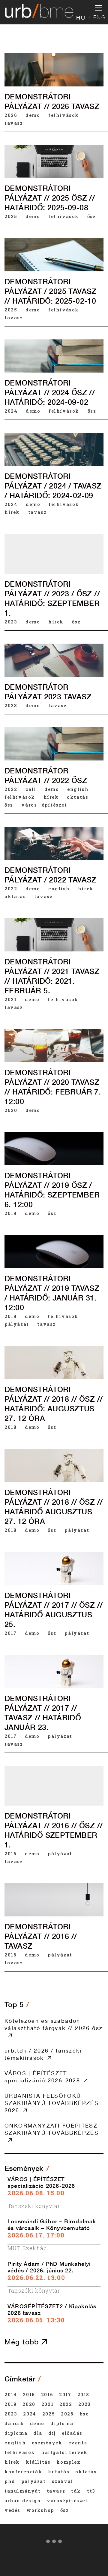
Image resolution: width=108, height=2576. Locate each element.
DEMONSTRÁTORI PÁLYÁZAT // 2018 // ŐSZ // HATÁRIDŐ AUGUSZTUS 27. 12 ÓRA (54, 1507)
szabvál (63, 2481)
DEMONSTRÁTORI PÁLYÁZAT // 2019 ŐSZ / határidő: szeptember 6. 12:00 (52, 1190)
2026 (11, 115)
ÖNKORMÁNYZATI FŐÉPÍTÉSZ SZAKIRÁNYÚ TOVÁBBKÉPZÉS (52, 2129)
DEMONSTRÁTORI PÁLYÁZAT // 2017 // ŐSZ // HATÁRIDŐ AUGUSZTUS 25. (54, 1610)
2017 (10, 1633)
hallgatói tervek (64, 2452)
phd (10, 2481)
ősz (92, 216)
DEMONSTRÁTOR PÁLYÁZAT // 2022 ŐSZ (46, 776)
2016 (10, 1853)
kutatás (59, 2471)
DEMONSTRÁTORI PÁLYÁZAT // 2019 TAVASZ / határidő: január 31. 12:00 (52, 1293)
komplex (69, 2462)
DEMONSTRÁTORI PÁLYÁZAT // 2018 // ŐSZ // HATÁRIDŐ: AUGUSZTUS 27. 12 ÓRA (54, 1404)
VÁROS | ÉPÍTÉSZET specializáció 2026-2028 (42, 2077)
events (78, 2443)
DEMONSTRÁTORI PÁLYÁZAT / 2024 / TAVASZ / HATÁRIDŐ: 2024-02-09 (53, 486)
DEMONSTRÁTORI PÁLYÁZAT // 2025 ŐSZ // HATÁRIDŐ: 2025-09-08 (50, 198)
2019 (10, 1213)
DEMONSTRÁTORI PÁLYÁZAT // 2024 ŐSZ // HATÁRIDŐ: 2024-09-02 (50, 392)
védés (12, 2510)
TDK (76, 2491)
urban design (23, 2500)
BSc (84, 2414)
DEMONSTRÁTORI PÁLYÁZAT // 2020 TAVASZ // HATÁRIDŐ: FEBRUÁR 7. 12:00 (53, 1087)
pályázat (17, 1324)
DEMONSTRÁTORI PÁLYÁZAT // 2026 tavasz (52, 101)
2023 (11, 622)
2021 (10, 999)
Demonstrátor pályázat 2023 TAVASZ (48, 692)
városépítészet (67, 2500)
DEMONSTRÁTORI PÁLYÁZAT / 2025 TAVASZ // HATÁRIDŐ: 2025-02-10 (51, 291)
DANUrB (14, 2423)
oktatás (78, 797)
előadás (72, 2433)
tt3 (91, 2491)
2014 (11, 2394)
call (31, 789)
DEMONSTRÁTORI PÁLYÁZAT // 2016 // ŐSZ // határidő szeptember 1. (54, 1830)
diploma (62, 2423)
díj (52, 2433)
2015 (29, 2394)
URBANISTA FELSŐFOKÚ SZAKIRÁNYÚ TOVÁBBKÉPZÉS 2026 (52, 2103)
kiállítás (38, 2462)
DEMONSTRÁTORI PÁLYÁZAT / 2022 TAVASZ (51, 875)
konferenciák (23, 2471)
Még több (23, 2342)
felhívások (64, 115)
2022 (11, 789)
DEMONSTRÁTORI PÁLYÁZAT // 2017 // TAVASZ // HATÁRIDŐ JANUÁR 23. (43, 1713)
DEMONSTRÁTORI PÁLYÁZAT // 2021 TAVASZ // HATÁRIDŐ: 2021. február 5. (52, 976)
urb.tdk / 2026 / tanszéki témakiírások (43, 2054)
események (47, 2443)
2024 (11, 411)
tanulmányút (23, 2491)
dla (38, 2433)
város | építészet (44, 805)
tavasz (14, 123)
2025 (11, 216)
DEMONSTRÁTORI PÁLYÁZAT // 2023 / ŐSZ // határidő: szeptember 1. (52, 598)
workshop (40, 2510)
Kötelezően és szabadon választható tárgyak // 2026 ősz (54, 2024)
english (78, 789)
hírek (12, 512)
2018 (10, 1427)
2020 (11, 1110)
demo (33, 115)
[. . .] (54, 2543)
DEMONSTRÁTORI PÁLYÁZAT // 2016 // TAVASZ (41, 1936)
